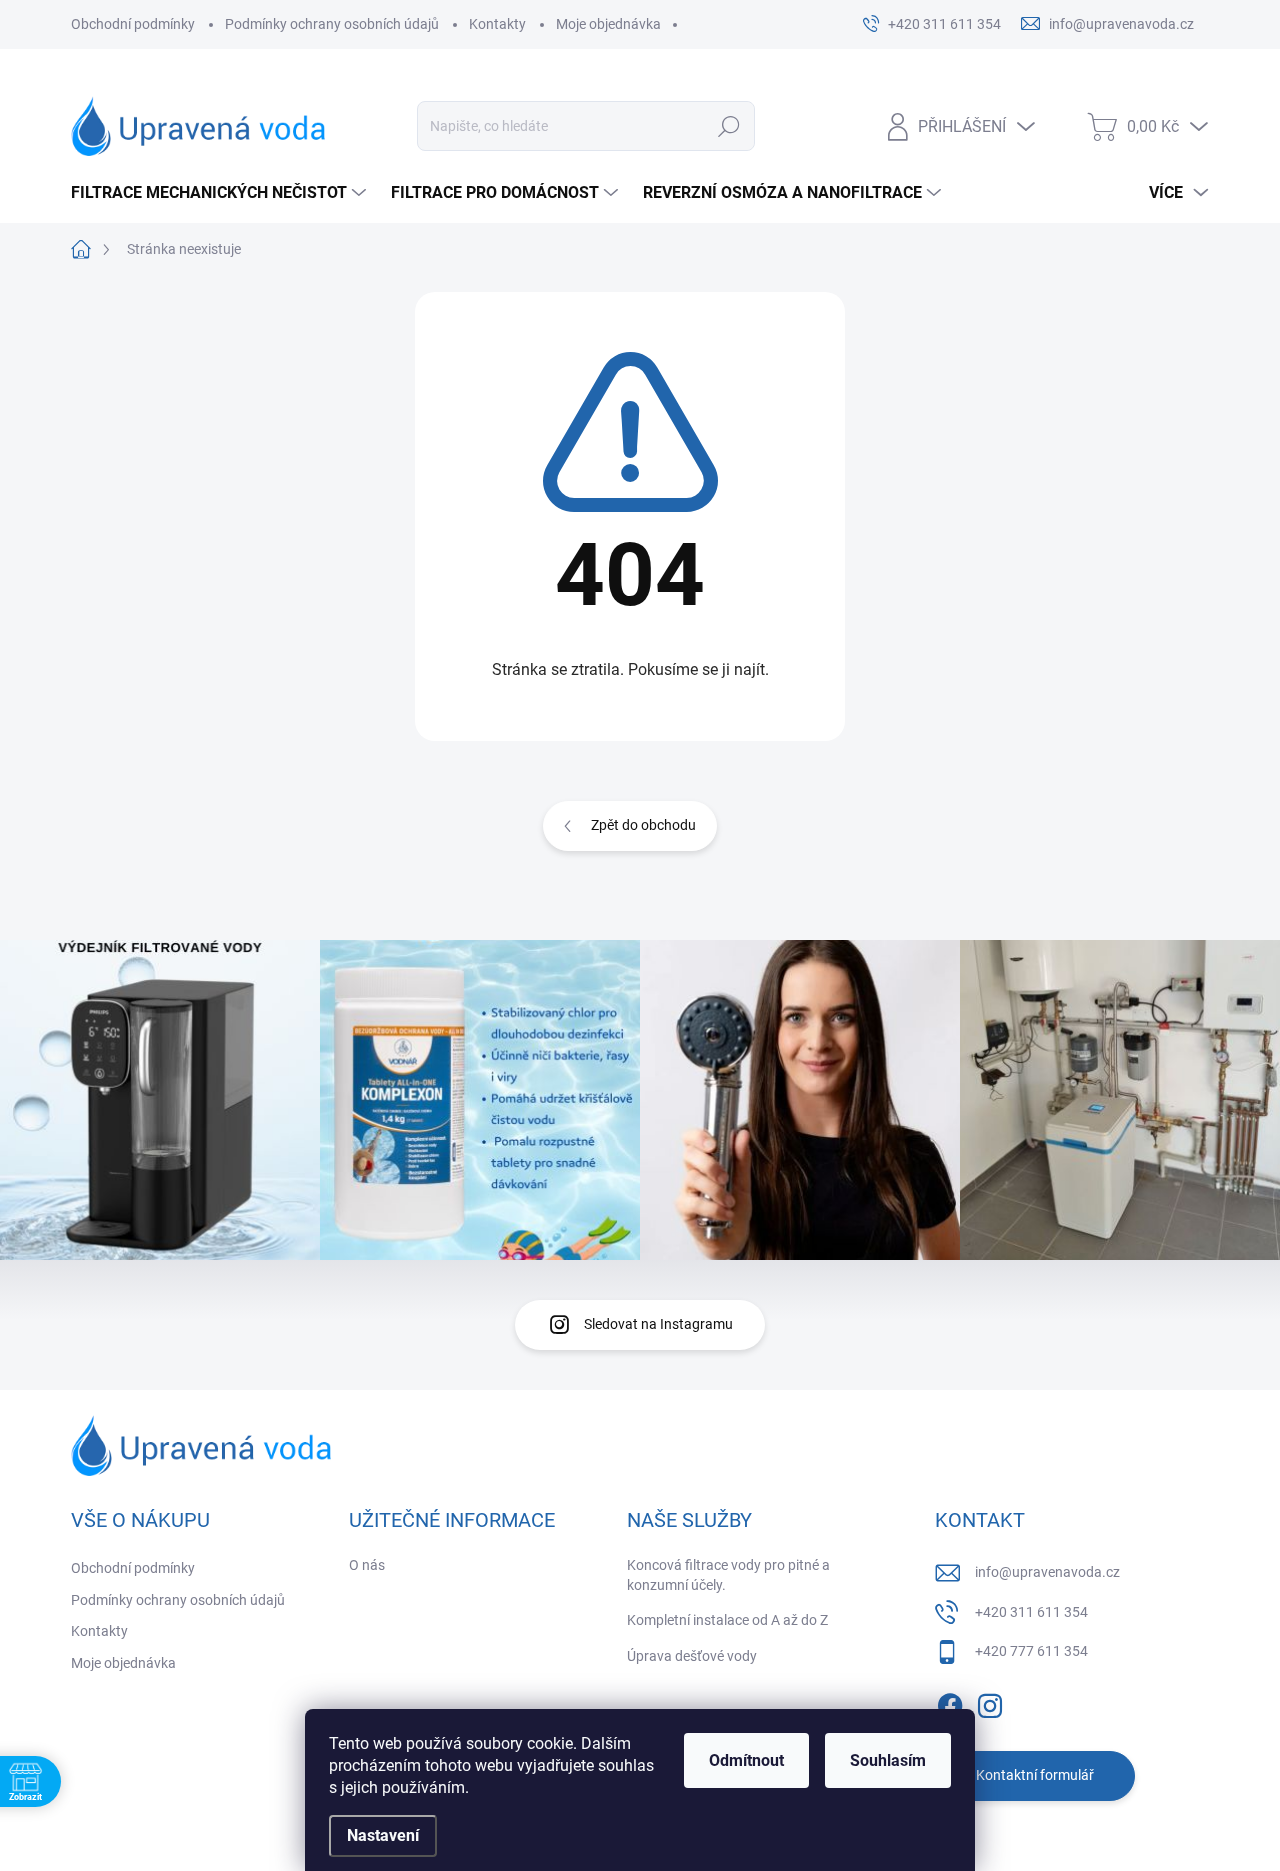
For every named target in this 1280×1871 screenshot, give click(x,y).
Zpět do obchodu (643, 825)
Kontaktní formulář (1035, 1775)
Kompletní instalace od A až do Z (727, 1620)
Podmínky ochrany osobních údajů (332, 24)
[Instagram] (990, 1702)
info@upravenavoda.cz (1047, 1572)
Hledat (728, 126)
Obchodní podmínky (133, 24)
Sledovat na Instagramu (658, 1324)
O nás (367, 1565)
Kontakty (497, 24)
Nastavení (383, 1835)
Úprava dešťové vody (692, 1656)
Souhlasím (888, 1760)
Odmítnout (746, 1760)
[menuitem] (221, 193)
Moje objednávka (608, 24)
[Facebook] (950, 1702)
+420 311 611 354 (1031, 1612)
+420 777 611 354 (1031, 1651)
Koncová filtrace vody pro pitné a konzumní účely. (728, 1575)
